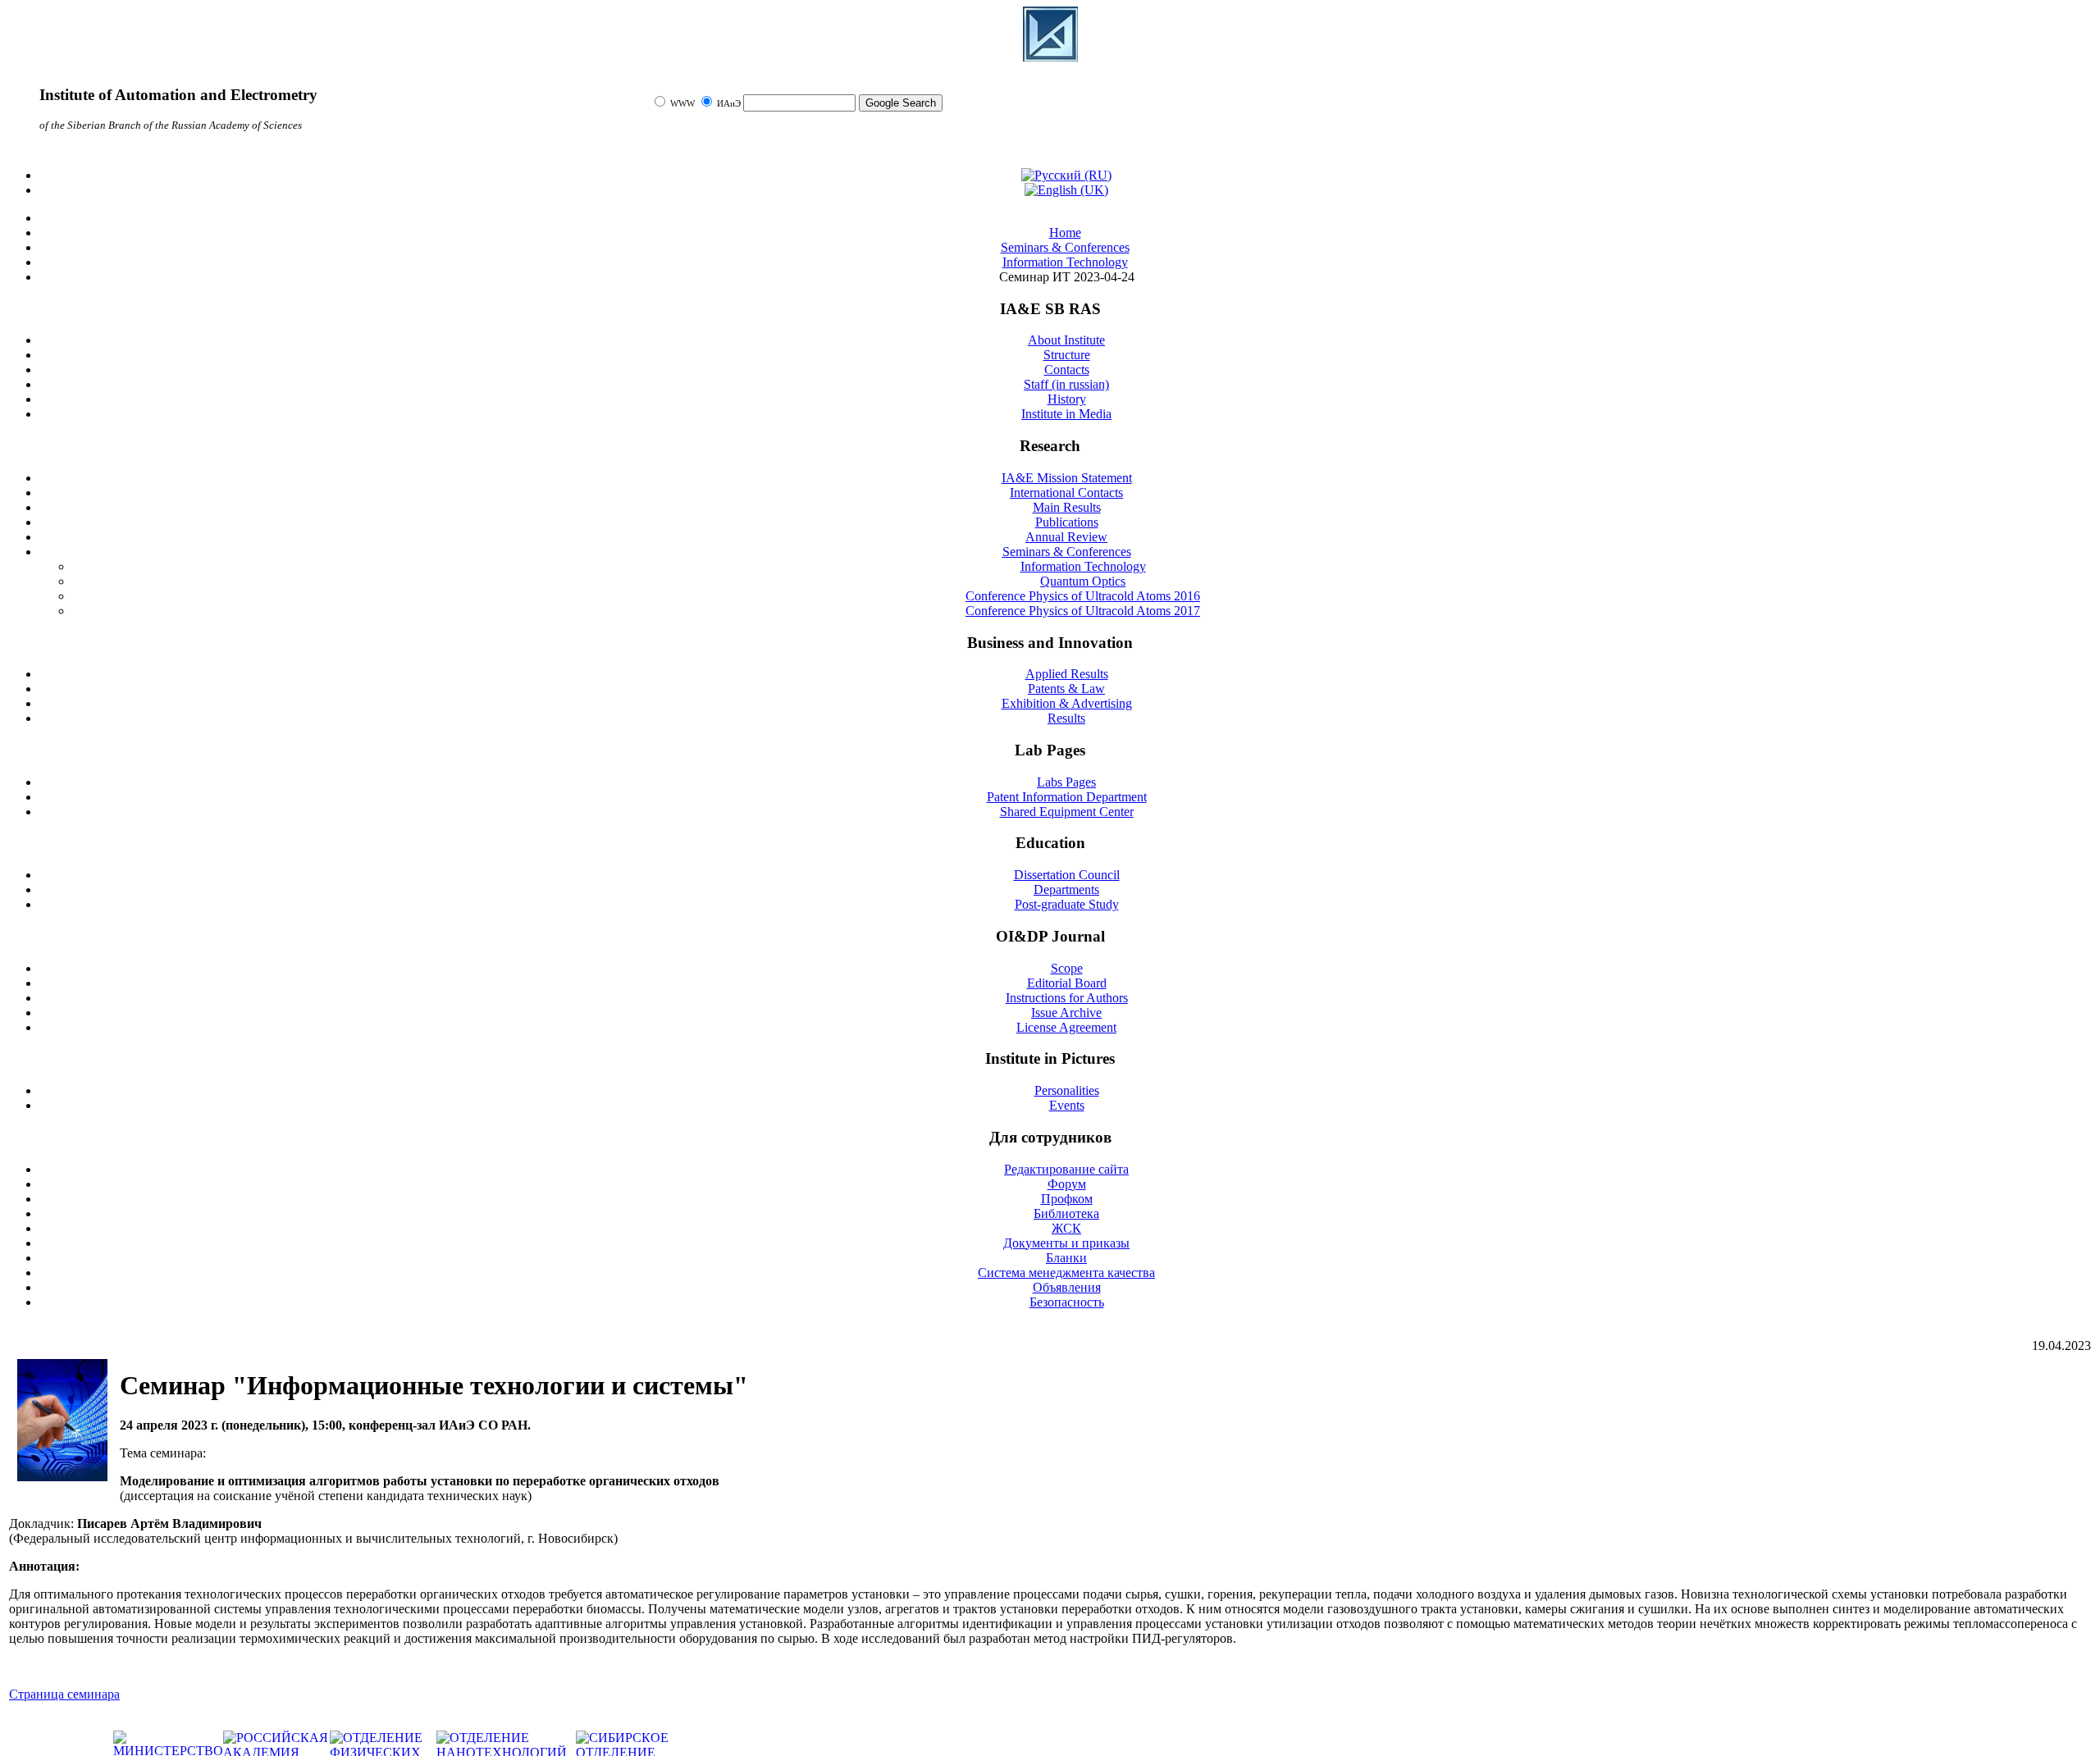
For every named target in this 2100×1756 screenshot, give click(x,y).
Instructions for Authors (1067, 998)
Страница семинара (64, 1694)
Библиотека (1066, 1213)
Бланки (1066, 1258)
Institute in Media (1066, 414)
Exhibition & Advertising (1067, 703)
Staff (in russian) (1066, 384)
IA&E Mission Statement (1067, 478)
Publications (1067, 522)
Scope (1067, 968)
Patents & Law (1066, 689)
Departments (1066, 889)
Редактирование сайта (1066, 1169)
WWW (684, 104)
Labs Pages (1066, 782)
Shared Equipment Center (1067, 812)
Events (1067, 1105)
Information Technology (1083, 566)
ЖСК (1066, 1228)
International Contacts (1066, 493)
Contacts (1067, 369)
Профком (1067, 1199)
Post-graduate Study (1067, 904)
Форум (1067, 1184)
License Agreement (1066, 1027)
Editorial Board (1067, 983)
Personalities (1067, 1090)
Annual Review (1066, 537)
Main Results (1067, 507)
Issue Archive (1066, 1013)
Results (1066, 718)
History (1067, 399)
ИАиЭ (729, 104)
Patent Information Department (1067, 797)
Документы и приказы (1066, 1243)
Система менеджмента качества (1066, 1273)
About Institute (1066, 340)
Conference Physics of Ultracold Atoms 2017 (1083, 611)
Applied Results (1067, 674)
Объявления (1067, 1287)
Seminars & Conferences (1067, 552)
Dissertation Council (1067, 875)
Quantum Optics (1083, 581)
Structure (1067, 355)
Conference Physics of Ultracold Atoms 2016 (1083, 596)
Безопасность (1067, 1302)
